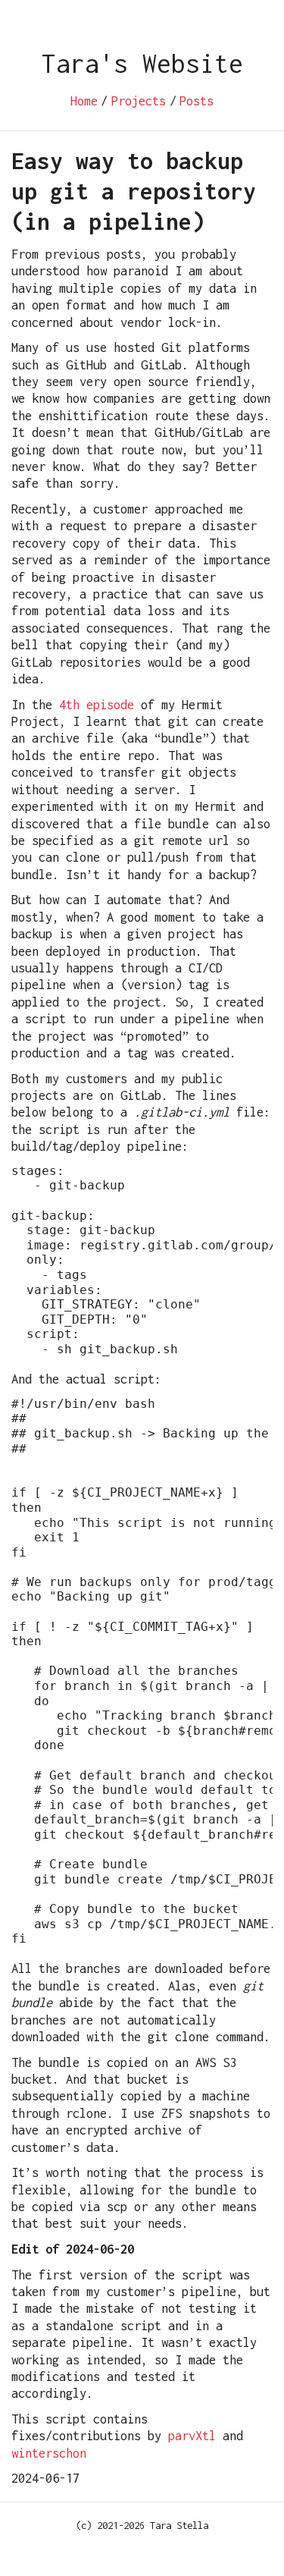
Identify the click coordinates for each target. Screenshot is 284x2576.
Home (84, 101)
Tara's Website (142, 63)
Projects (139, 101)
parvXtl (192, 2436)
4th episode (97, 705)
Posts (197, 101)
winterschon (49, 2453)
